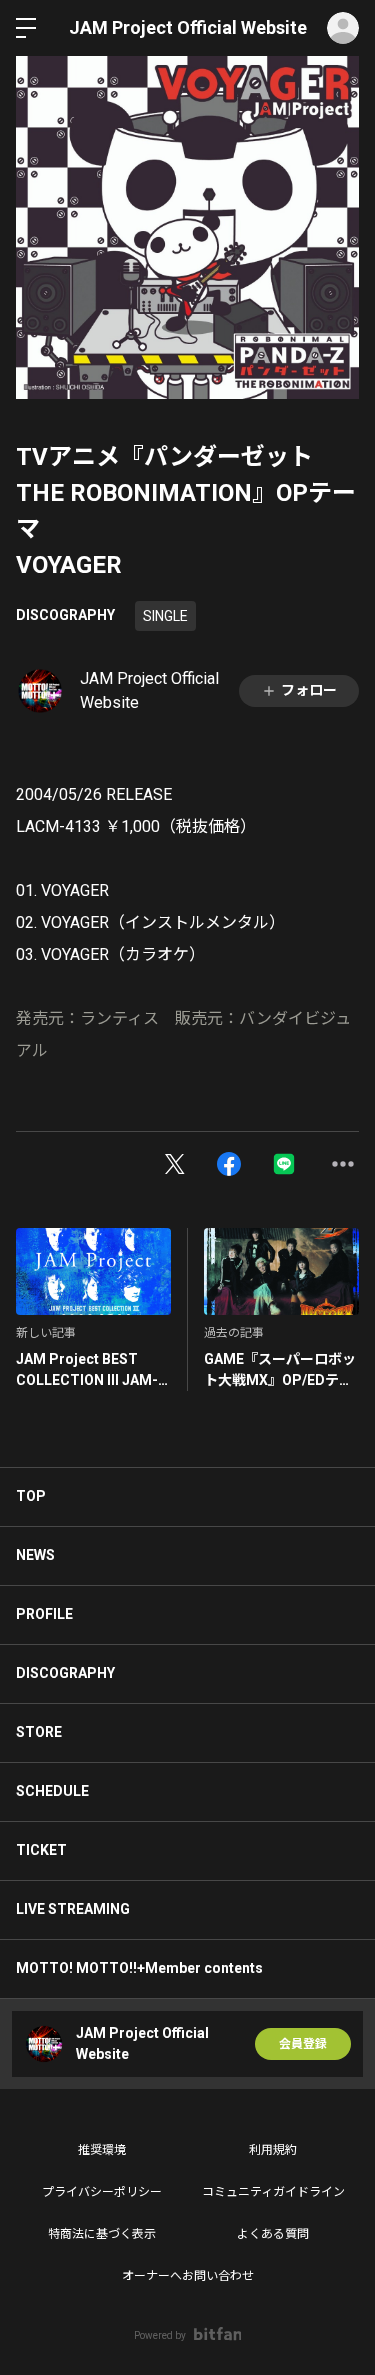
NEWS (35, 1555)
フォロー (309, 690)
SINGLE (165, 616)
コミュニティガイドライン (273, 2192)
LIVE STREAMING (73, 1909)
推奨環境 (102, 2150)
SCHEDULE (52, 1791)
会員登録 (303, 2044)
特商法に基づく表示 (102, 2234)
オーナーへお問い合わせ (188, 2276)
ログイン (343, 28)
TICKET (41, 1850)
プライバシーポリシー (102, 2192)
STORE (39, 1732)
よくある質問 (273, 2234)
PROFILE (44, 1614)
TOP (31, 1496)
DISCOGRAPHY (65, 615)
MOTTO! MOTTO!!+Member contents (139, 1968)
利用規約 (273, 2150)
